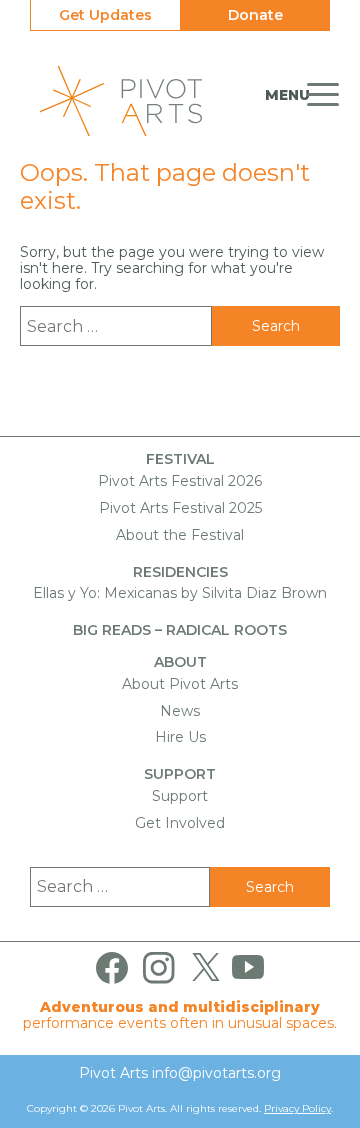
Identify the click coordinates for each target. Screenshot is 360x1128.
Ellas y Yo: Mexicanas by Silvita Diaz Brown (180, 593)
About (180, 662)
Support (180, 774)
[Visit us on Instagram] (159, 968)
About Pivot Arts (180, 684)
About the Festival (180, 535)
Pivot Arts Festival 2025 (180, 508)
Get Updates (105, 15)
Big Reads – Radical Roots (180, 630)
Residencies (180, 572)
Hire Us (180, 737)
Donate (255, 15)
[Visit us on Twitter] (206, 968)
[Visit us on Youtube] (248, 968)
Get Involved (180, 823)
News (180, 711)
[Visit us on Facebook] (112, 968)
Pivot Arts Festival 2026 (180, 481)
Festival (180, 459)
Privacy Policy (297, 1108)
